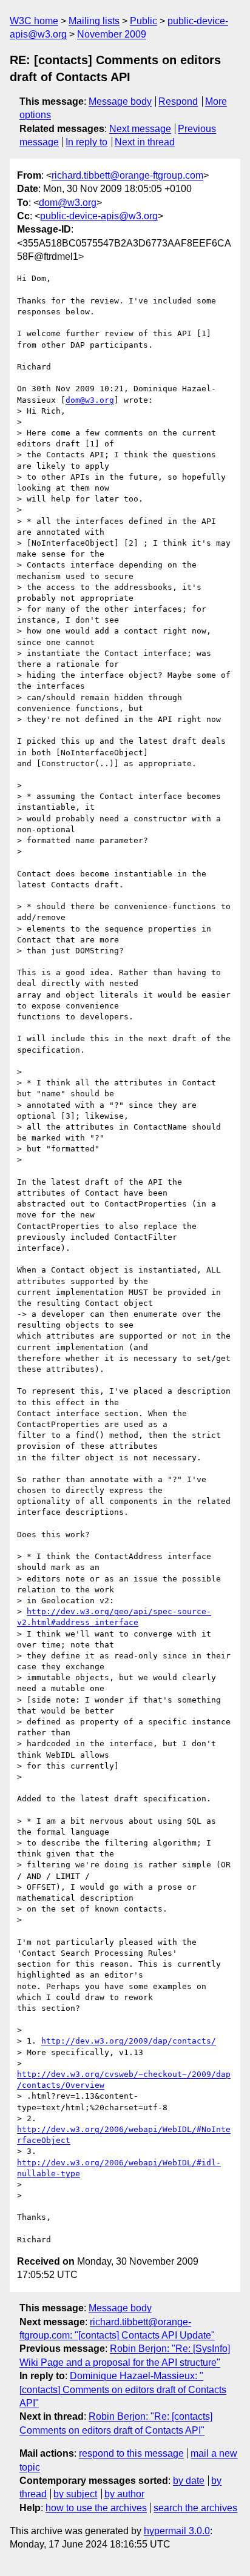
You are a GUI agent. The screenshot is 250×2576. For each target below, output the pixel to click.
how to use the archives (96, 2508)
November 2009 (112, 34)
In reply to (86, 142)
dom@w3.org (68, 203)
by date (189, 2481)
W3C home (34, 21)
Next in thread (145, 142)
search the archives (195, 2508)
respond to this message (131, 2453)
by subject (75, 2494)
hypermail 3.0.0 (177, 2531)
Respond (178, 101)
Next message (140, 129)
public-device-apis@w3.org (99, 216)
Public (144, 21)
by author (124, 2494)
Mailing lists (94, 21)
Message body (120, 101)
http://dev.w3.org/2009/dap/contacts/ (129, 2041)
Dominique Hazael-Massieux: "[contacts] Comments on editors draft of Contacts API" (123, 2389)
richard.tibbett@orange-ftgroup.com (127, 175)
